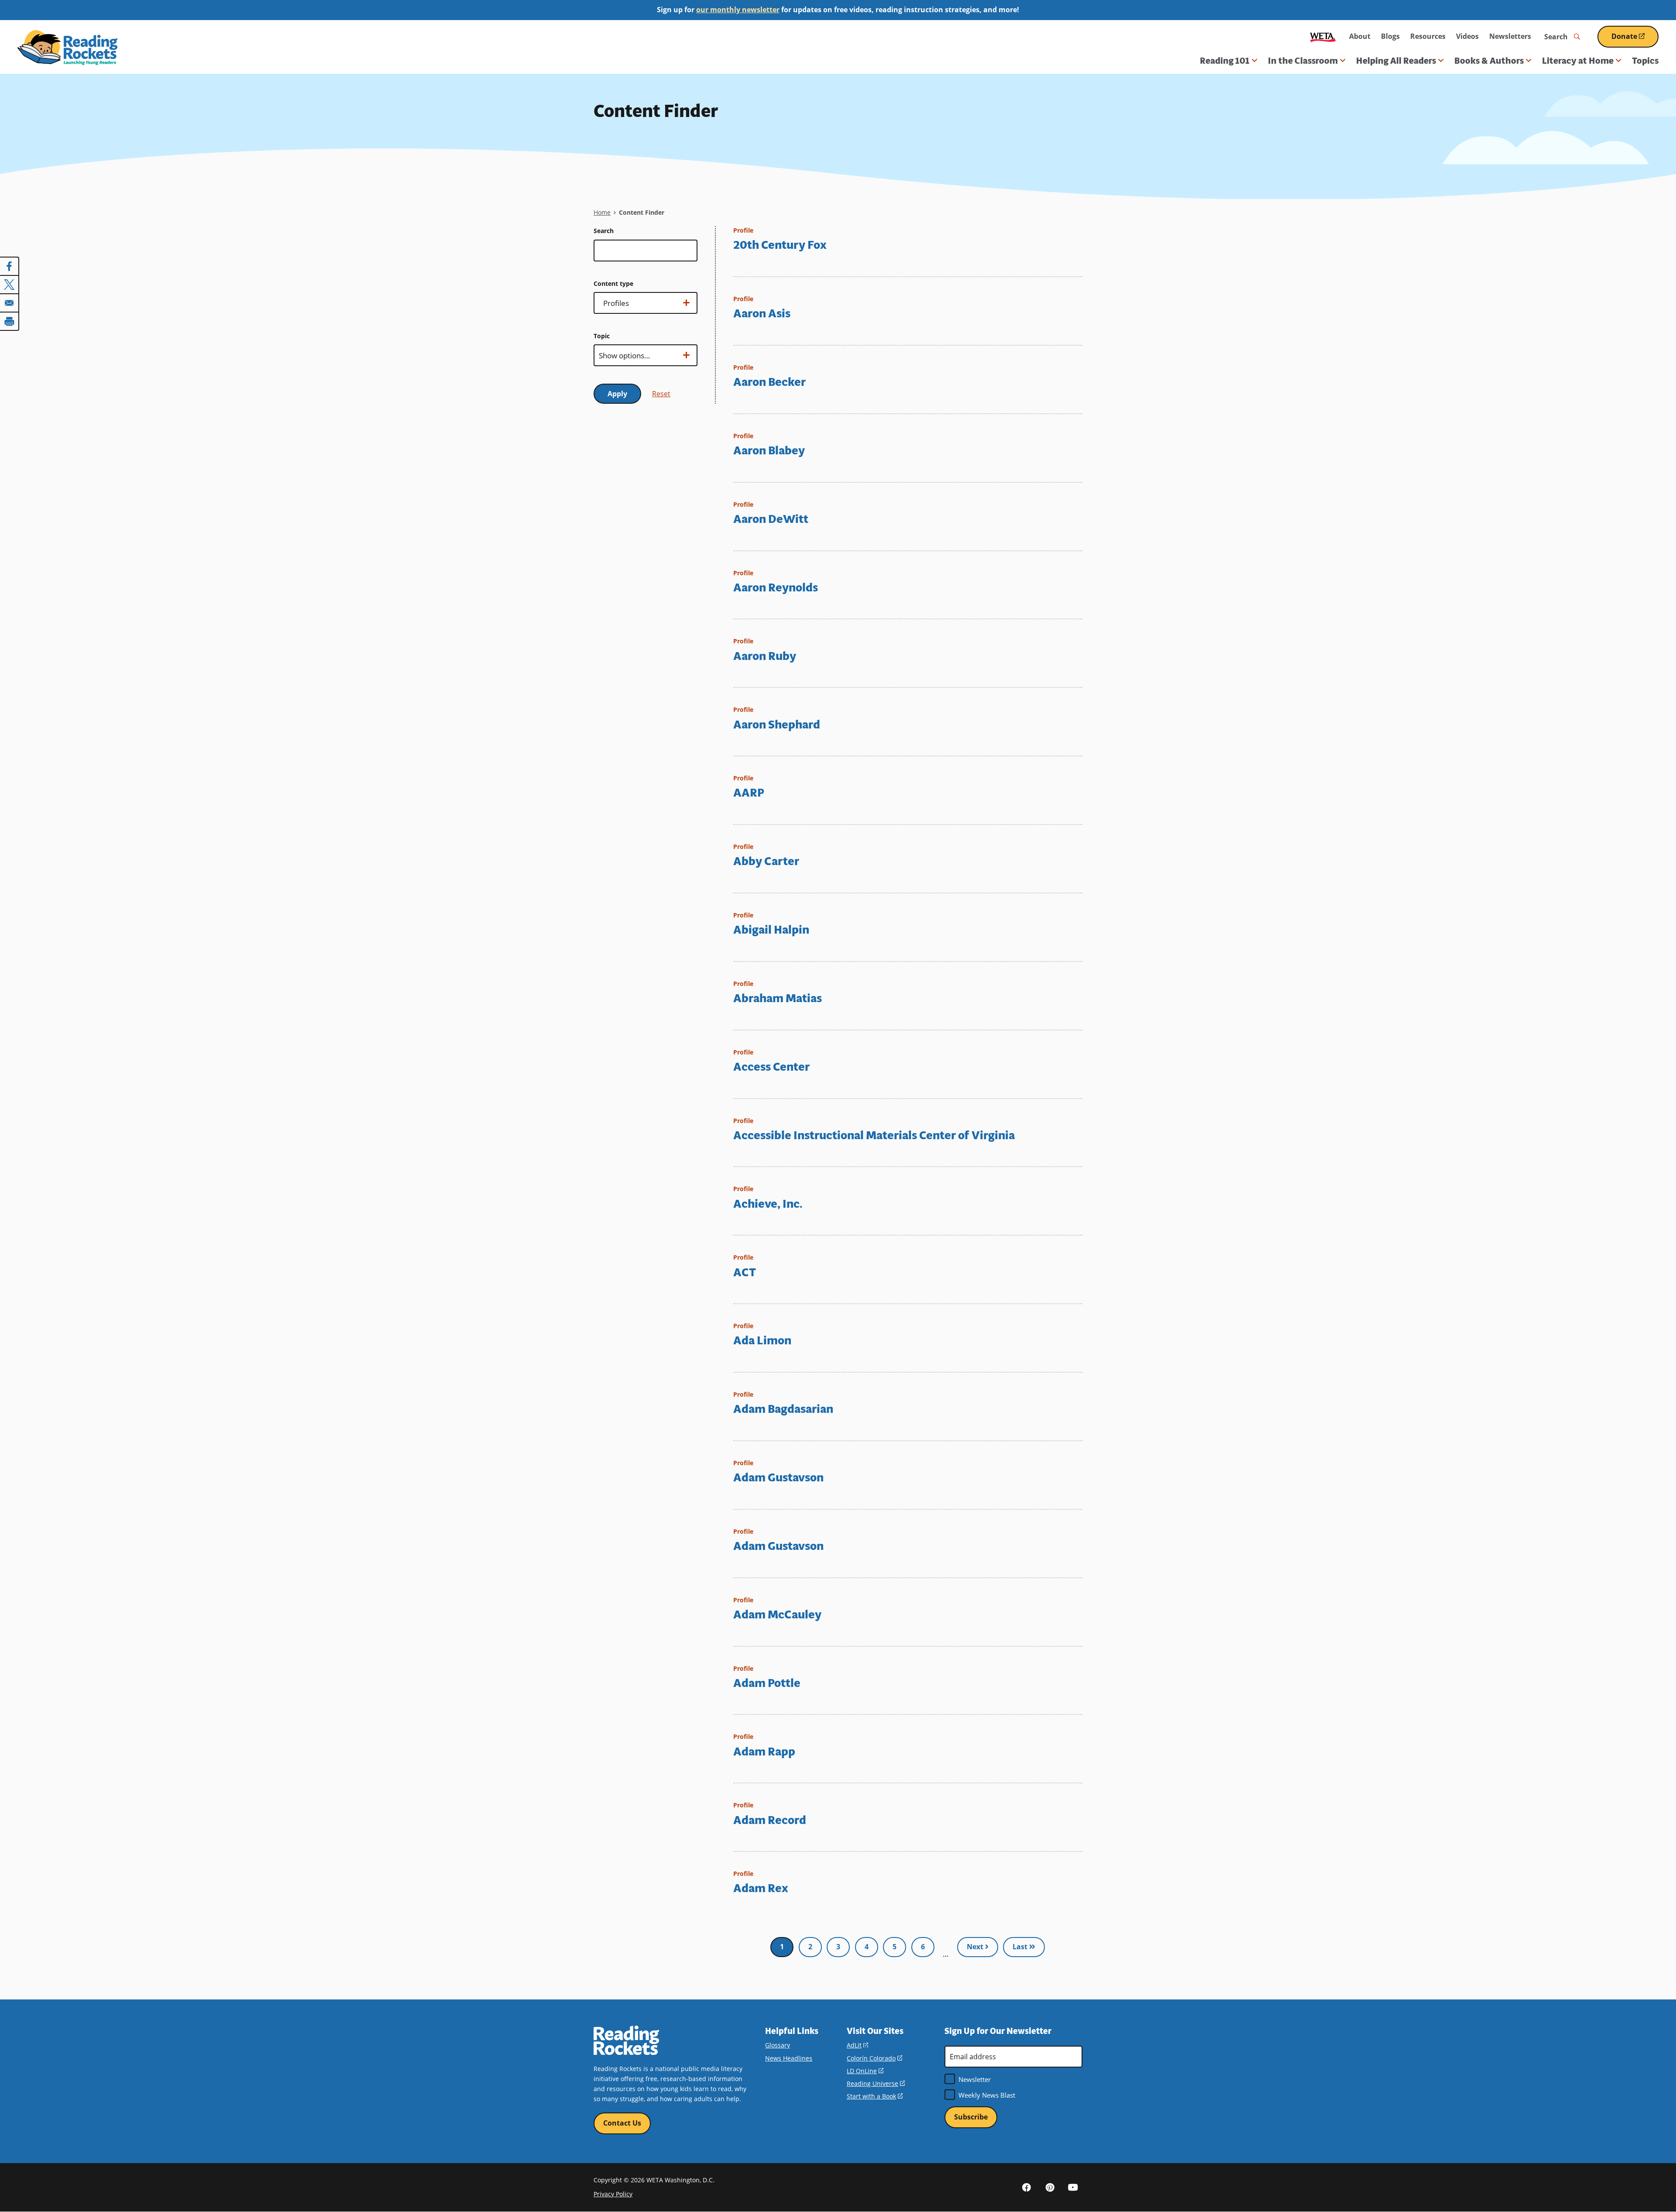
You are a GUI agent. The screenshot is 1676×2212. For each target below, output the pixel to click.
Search (604, 231)
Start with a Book (875, 2096)
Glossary (778, 2045)
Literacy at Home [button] (1578, 61)
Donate (1635, 39)
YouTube (1073, 2187)
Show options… (624, 306)
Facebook (1027, 2187)
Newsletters (1510, 36)
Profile (743, 230)
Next (976, 1947)
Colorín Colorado (874, 2058)
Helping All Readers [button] (1396, 61)
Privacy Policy (613, 2194)
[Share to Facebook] (10, 266)
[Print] (10, 321)
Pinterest (1050, 2187)
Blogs (1390, 36)
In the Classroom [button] (1303, 61)
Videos (1467, 36)
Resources (1428, 36)
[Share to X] (10, 285)
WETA (1323, 36)
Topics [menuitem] (1645, 61)
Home (602, 212)
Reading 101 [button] (1225, 61)
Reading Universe (876, 2083)
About (1360, 36)
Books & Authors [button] (1489, 61)
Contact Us (622, 2123)
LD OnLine (865, 2071)
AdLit (857, 2045)
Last (1021, 1947)
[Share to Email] (10, 303)
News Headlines (789, 2058)
